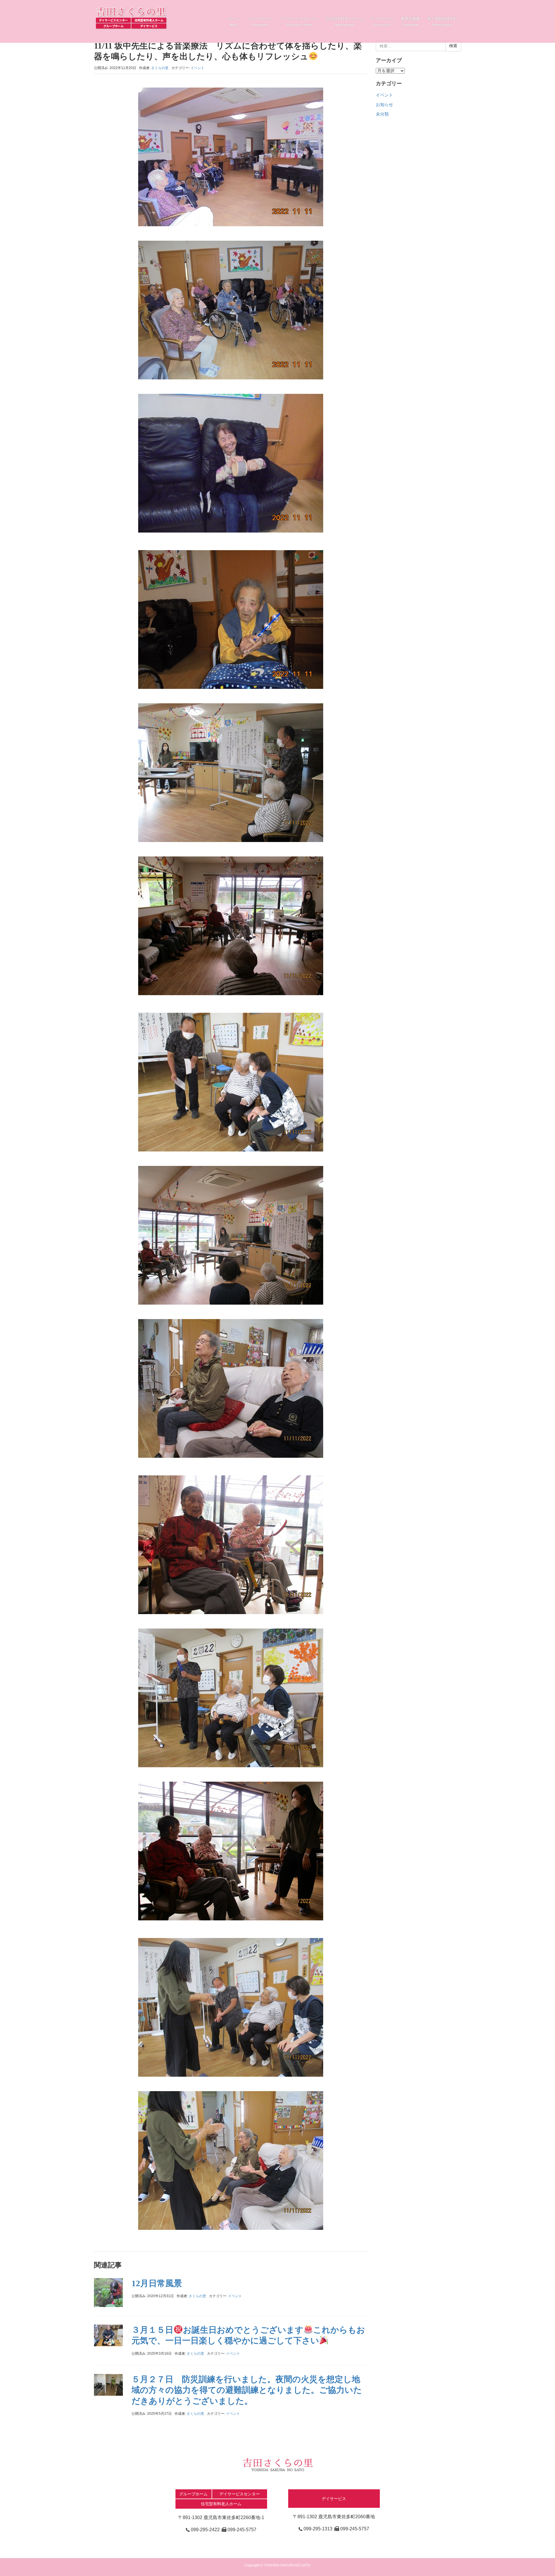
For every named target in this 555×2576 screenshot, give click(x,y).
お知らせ (384, 105)
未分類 (382, 114)
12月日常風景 (157, 2283)
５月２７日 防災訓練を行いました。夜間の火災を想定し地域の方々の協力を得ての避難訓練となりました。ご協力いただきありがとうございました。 (247, 2390)
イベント (197, 68)
